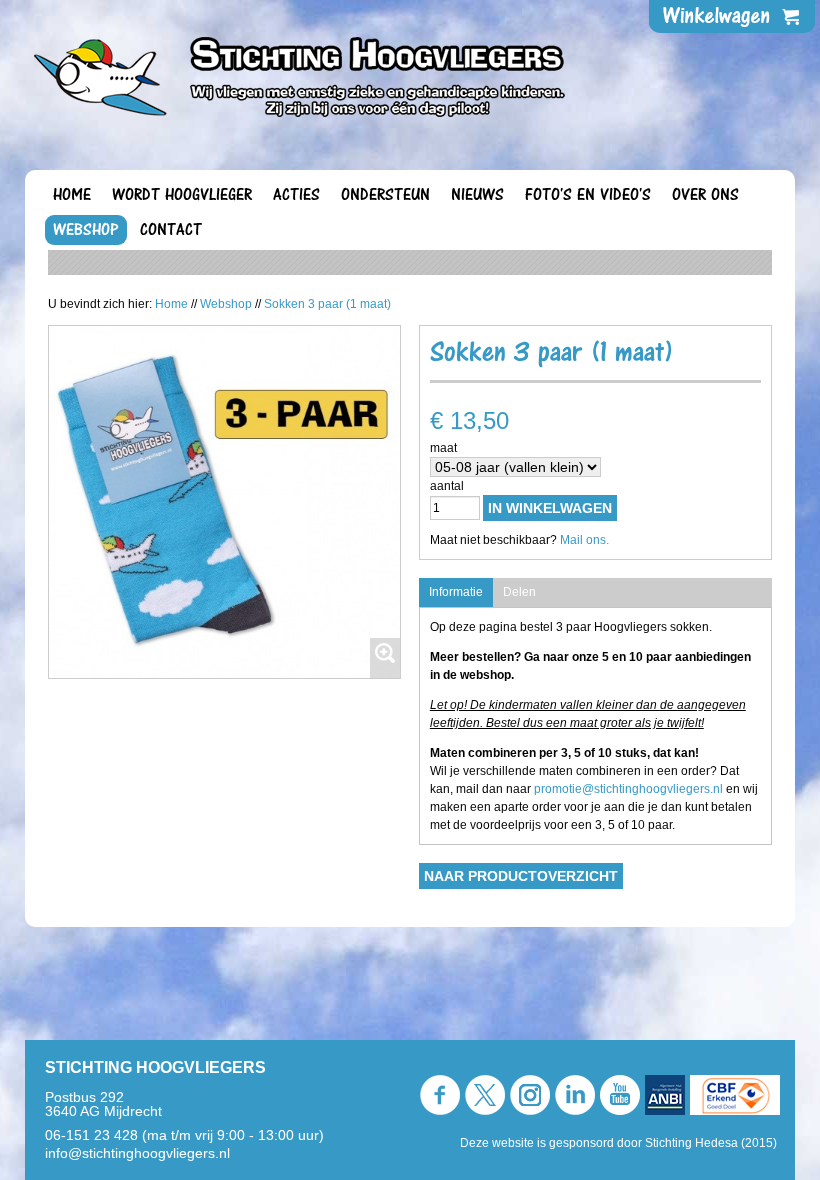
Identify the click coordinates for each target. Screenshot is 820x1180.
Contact (171, 230)
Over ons (705, 195)
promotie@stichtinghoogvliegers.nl (628, 789)
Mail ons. (584, 540)
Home (72, 195)
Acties (296, 195)
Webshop (86, 230)
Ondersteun (385, 195)
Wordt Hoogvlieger (182, 195)
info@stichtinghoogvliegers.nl (137, 1153)
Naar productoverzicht (521, 876)
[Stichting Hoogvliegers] (300, 71)
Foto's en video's (588, 195)
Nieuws (477, 195)
